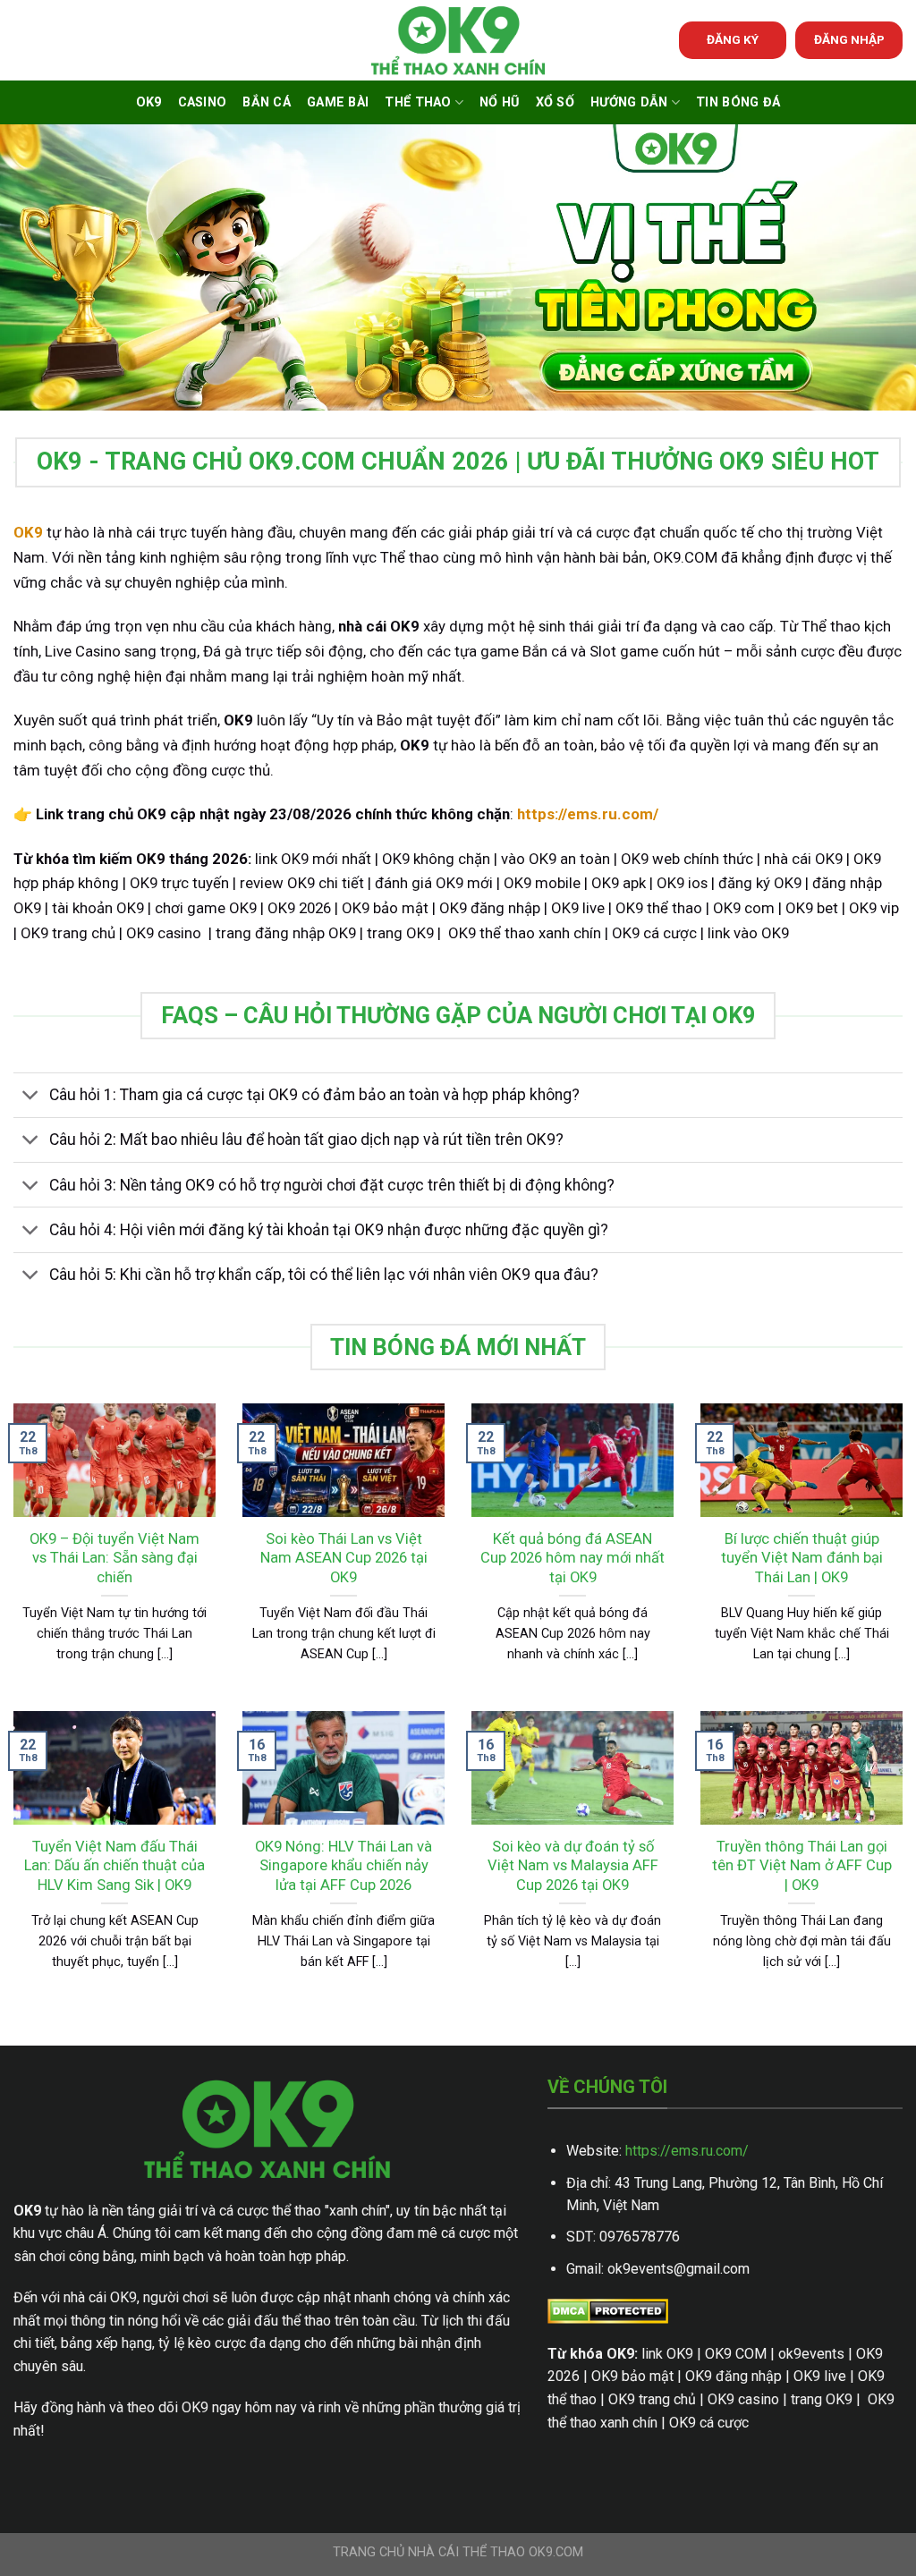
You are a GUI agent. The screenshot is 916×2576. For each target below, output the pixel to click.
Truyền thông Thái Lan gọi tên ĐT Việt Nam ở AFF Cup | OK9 (802, 1866)
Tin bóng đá (738, 102)
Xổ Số (555, 102)
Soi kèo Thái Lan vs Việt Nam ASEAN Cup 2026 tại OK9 (344, 1558)
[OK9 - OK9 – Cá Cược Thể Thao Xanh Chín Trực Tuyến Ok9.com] (458, 41)
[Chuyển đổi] (31, 1097)
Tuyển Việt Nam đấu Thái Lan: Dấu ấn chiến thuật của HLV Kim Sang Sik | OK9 (114, 1866)
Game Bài (338, 102)
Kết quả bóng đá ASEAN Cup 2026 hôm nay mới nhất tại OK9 (572, 1558)
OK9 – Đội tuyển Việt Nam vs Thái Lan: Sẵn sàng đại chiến (114, 1558)
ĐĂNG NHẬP (849, 39)
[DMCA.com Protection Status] (608, 2310)
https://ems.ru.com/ (687, 2151)
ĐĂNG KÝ (733, 39)
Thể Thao (418, 102)
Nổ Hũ (499, 102)
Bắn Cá (267, 102)
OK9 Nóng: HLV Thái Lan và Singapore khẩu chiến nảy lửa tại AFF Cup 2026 (343, 1866)
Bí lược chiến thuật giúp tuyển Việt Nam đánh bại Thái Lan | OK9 (802, 1558)
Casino (203, 102)
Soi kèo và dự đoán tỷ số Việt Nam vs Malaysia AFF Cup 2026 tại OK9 (573, 1866)
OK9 (149, 102)
